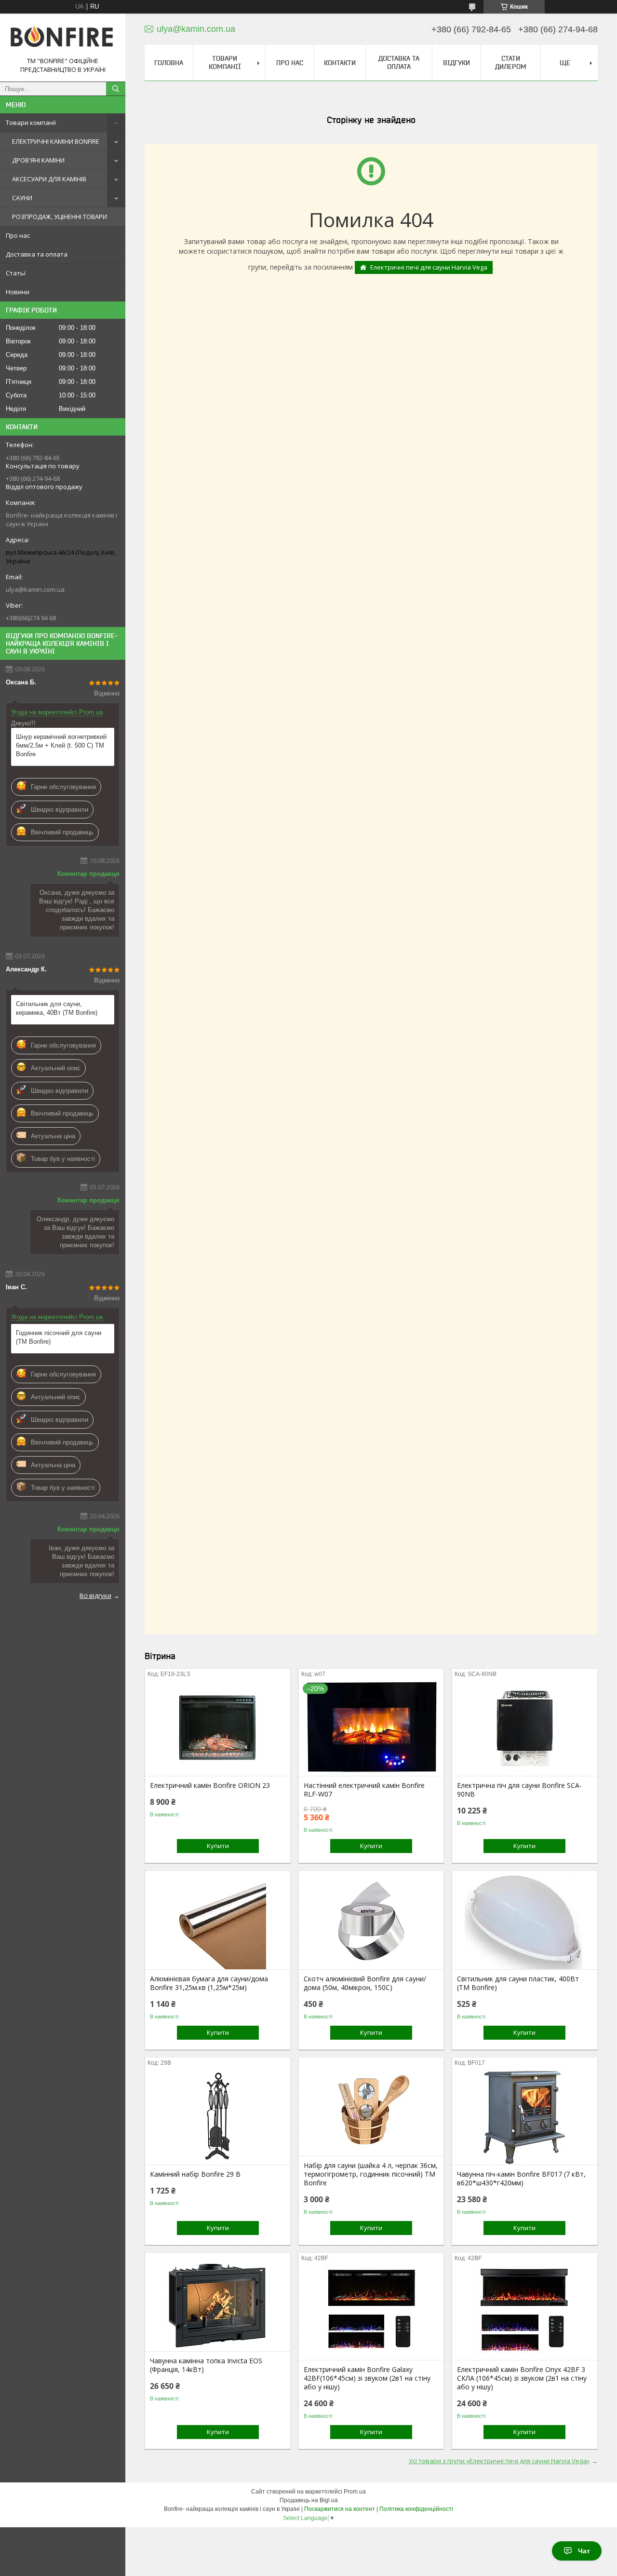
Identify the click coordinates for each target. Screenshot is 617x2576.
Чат (584, 2551)
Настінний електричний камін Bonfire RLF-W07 (364, 1790)
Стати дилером (511, 62)
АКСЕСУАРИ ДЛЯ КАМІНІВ (49, 179)
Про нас (18, 235)
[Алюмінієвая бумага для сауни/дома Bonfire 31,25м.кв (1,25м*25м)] (218, 1921)
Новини (18, 292)
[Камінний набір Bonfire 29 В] (218, 2116)
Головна (169, 63)
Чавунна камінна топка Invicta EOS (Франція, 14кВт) (206, 2365)
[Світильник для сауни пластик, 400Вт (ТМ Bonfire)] (525, 1921)
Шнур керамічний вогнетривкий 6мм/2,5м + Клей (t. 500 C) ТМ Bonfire (61, 745)
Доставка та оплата (37, 254)
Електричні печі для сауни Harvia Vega (429, 267)
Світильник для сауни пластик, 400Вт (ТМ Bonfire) (518, 1983)
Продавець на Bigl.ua (309, 2500)
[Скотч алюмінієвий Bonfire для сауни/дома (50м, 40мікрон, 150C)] (371, 1921)
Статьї (16, 273)
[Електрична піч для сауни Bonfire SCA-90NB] (525, 1728)
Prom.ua (355, 2492)
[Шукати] (116, 89)
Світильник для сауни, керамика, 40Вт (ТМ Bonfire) (57, 1008)
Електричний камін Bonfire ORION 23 (210, 1785)
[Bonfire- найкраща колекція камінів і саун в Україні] (63, 39)
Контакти (340, 63)
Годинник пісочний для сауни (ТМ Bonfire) (59, 1337)
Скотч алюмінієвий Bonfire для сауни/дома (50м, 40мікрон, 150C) (365, 1983)
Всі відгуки (95, 1595)
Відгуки (456, 63)
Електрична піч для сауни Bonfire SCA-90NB (519, 1790)
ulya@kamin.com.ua (35, 589)
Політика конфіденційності (416, 2509)
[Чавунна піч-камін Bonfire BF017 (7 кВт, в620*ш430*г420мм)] (525, 2116)
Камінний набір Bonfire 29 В (195, 2174)
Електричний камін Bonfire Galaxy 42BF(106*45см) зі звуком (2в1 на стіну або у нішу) (367, 2378)
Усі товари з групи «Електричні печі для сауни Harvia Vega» (499, 2461)
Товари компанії (31, 123)
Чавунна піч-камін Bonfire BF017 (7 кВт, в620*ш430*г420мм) (521, 2179)
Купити (218, 1846)
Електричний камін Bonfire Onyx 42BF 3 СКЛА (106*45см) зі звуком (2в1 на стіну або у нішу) (522, 2378)
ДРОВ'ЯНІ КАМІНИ (38, 160)
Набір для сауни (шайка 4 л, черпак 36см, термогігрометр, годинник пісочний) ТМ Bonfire (371, 2174)
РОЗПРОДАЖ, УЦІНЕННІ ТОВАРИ (60, 217)
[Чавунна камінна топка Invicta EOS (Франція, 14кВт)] (218, 2303)
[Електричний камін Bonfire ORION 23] (218, 1728)
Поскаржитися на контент (340, 2509)
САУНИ (22, 198)
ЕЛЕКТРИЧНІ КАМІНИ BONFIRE (56, 141)
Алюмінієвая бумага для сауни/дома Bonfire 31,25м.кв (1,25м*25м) (209, 1983)
